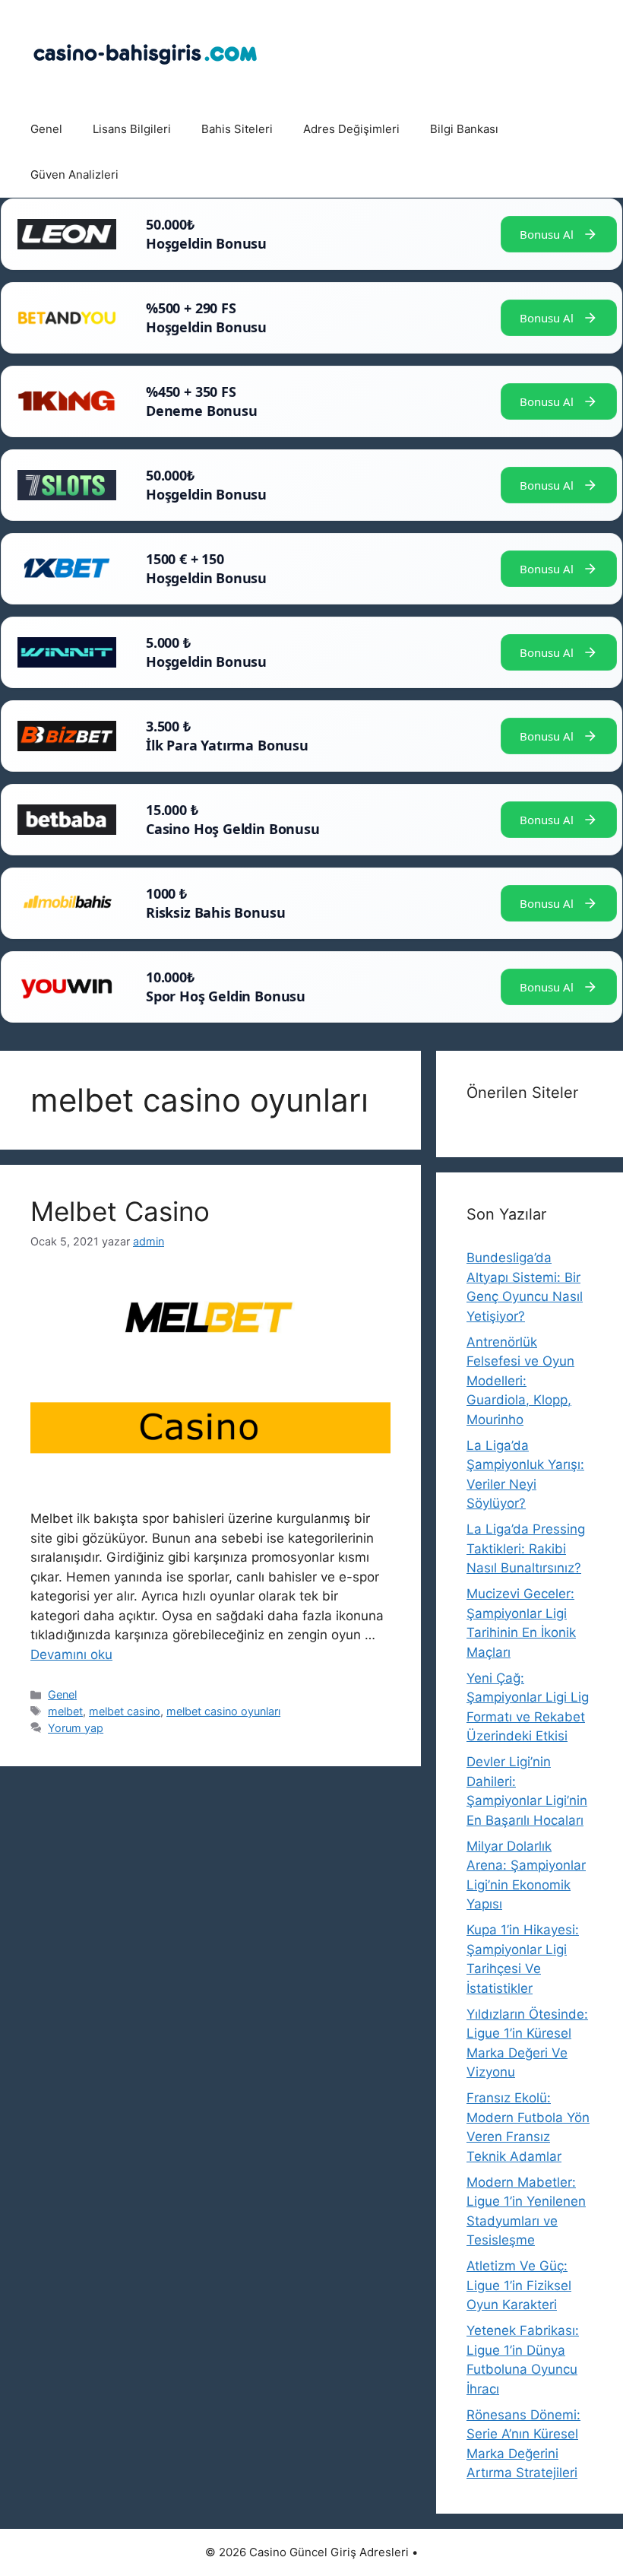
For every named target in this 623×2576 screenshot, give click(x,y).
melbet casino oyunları (223, 1711)
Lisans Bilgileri (132, 129)
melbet (65, 1711)
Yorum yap (76, 1728)
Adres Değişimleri (351, 129)
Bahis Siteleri (237, 129)
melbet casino (125, 1711)
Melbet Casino (120, 1211)
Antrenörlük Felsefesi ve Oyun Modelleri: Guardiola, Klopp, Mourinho (520, 1381)
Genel (46, 129)
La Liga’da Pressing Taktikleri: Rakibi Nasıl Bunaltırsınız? (526, 1548)
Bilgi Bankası (464, 129)
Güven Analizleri (74, 174)
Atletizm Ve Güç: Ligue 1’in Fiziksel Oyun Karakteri (519, 2285)
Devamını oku (71, 1654)
